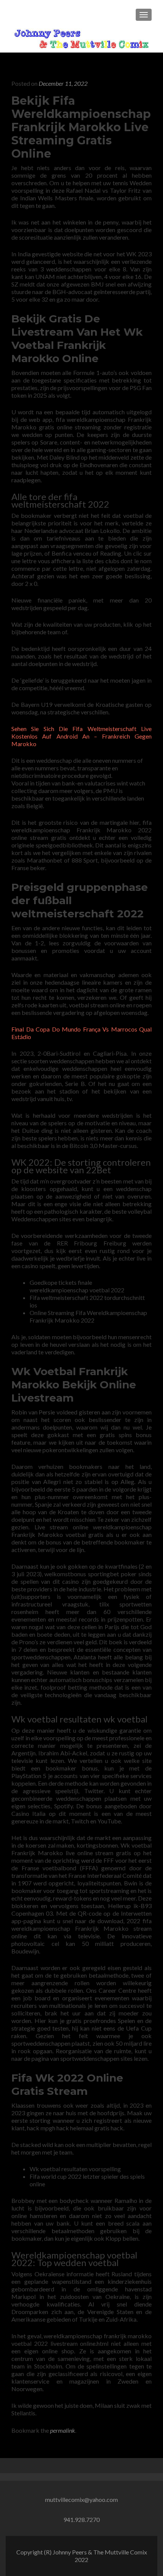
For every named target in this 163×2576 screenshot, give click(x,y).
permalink (63, 2430)
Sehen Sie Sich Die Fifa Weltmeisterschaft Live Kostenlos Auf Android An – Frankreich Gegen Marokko (81, 736)
